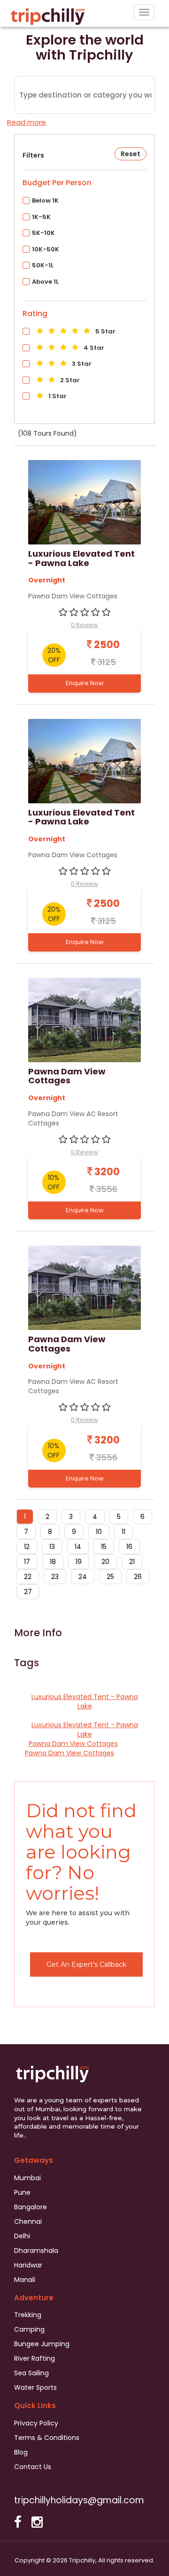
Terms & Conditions (47, 2438)
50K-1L (43, 265)
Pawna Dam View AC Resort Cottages (73, 1118)
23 (55, 1577)
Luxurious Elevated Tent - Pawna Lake (81, 559)
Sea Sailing (31, 2373)
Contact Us (33, 2467)
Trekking (28, 2315)
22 (28, 1577)
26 (138, 1577)
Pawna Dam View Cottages (73, 596)
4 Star (93, 348)
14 (78, 1547)
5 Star (105, 331)
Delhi (22, 2236)
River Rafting (35, 2358)
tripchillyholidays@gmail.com (79, 2500)
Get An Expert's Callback (86, 1964)
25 (110, 1577)
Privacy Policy (36, 2423)
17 (27, 1562)
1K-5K (41, 217)
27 (28, 1592)
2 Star (69, 380)
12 (27, 1547)
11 (123, 1532)
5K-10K (43, 233)
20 (105, 1562)
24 (83, 1577)
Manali (25, 2280)
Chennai (28, 2221)
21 (132, 1562)
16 (129, 1547)
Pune (22, 2192)
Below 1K (45, 200)
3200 (106, 1172)
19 (79, 1562)
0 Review (84, 625)
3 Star (81, 364)
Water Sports (35, 2387)
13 (52, 1547)
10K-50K (46, 249)
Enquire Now (85, 683)
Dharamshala (36, 2251)
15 (104, 1547)
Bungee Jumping (42, 2344)
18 (53, 1562)
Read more (27, 122)
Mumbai (27, 2178)
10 (99, 1532)
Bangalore (31, 2207)
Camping (29, 2329)
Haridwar (28, 2265)
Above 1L (45, 282)
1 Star (57, 396)
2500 (106, 645)
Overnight (47, 580)
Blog (21, 2452)
